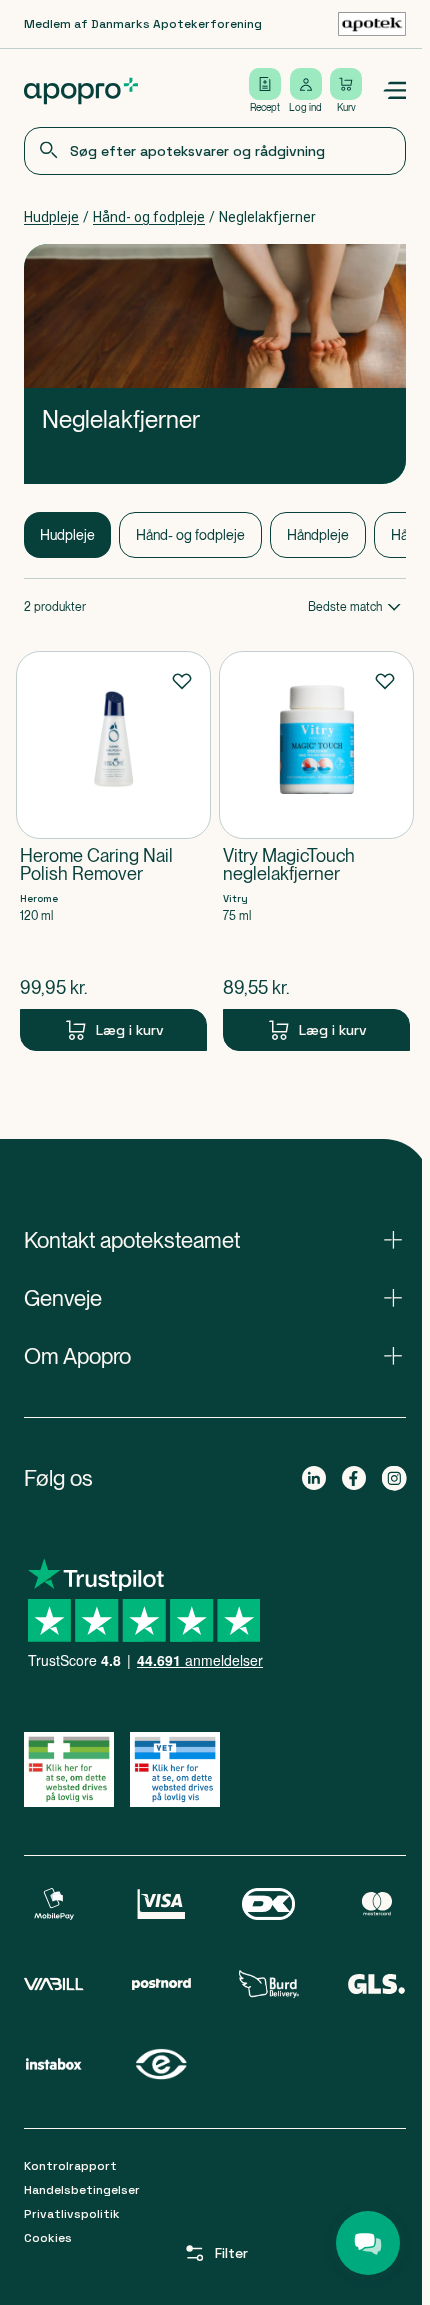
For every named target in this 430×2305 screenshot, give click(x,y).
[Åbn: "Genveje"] (215, 1298)
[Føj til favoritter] (182, 680)
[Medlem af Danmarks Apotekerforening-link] (372, 24)
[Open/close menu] (394, 91)
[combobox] (215, 151)
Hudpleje (51, 217)
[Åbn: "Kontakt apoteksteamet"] (215, 1240)
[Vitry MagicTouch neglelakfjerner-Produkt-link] (316, 851)
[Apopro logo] (81, 91)
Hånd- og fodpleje (149, 217)
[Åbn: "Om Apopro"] (215, 1356)
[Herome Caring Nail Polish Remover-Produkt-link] (113, 851)
